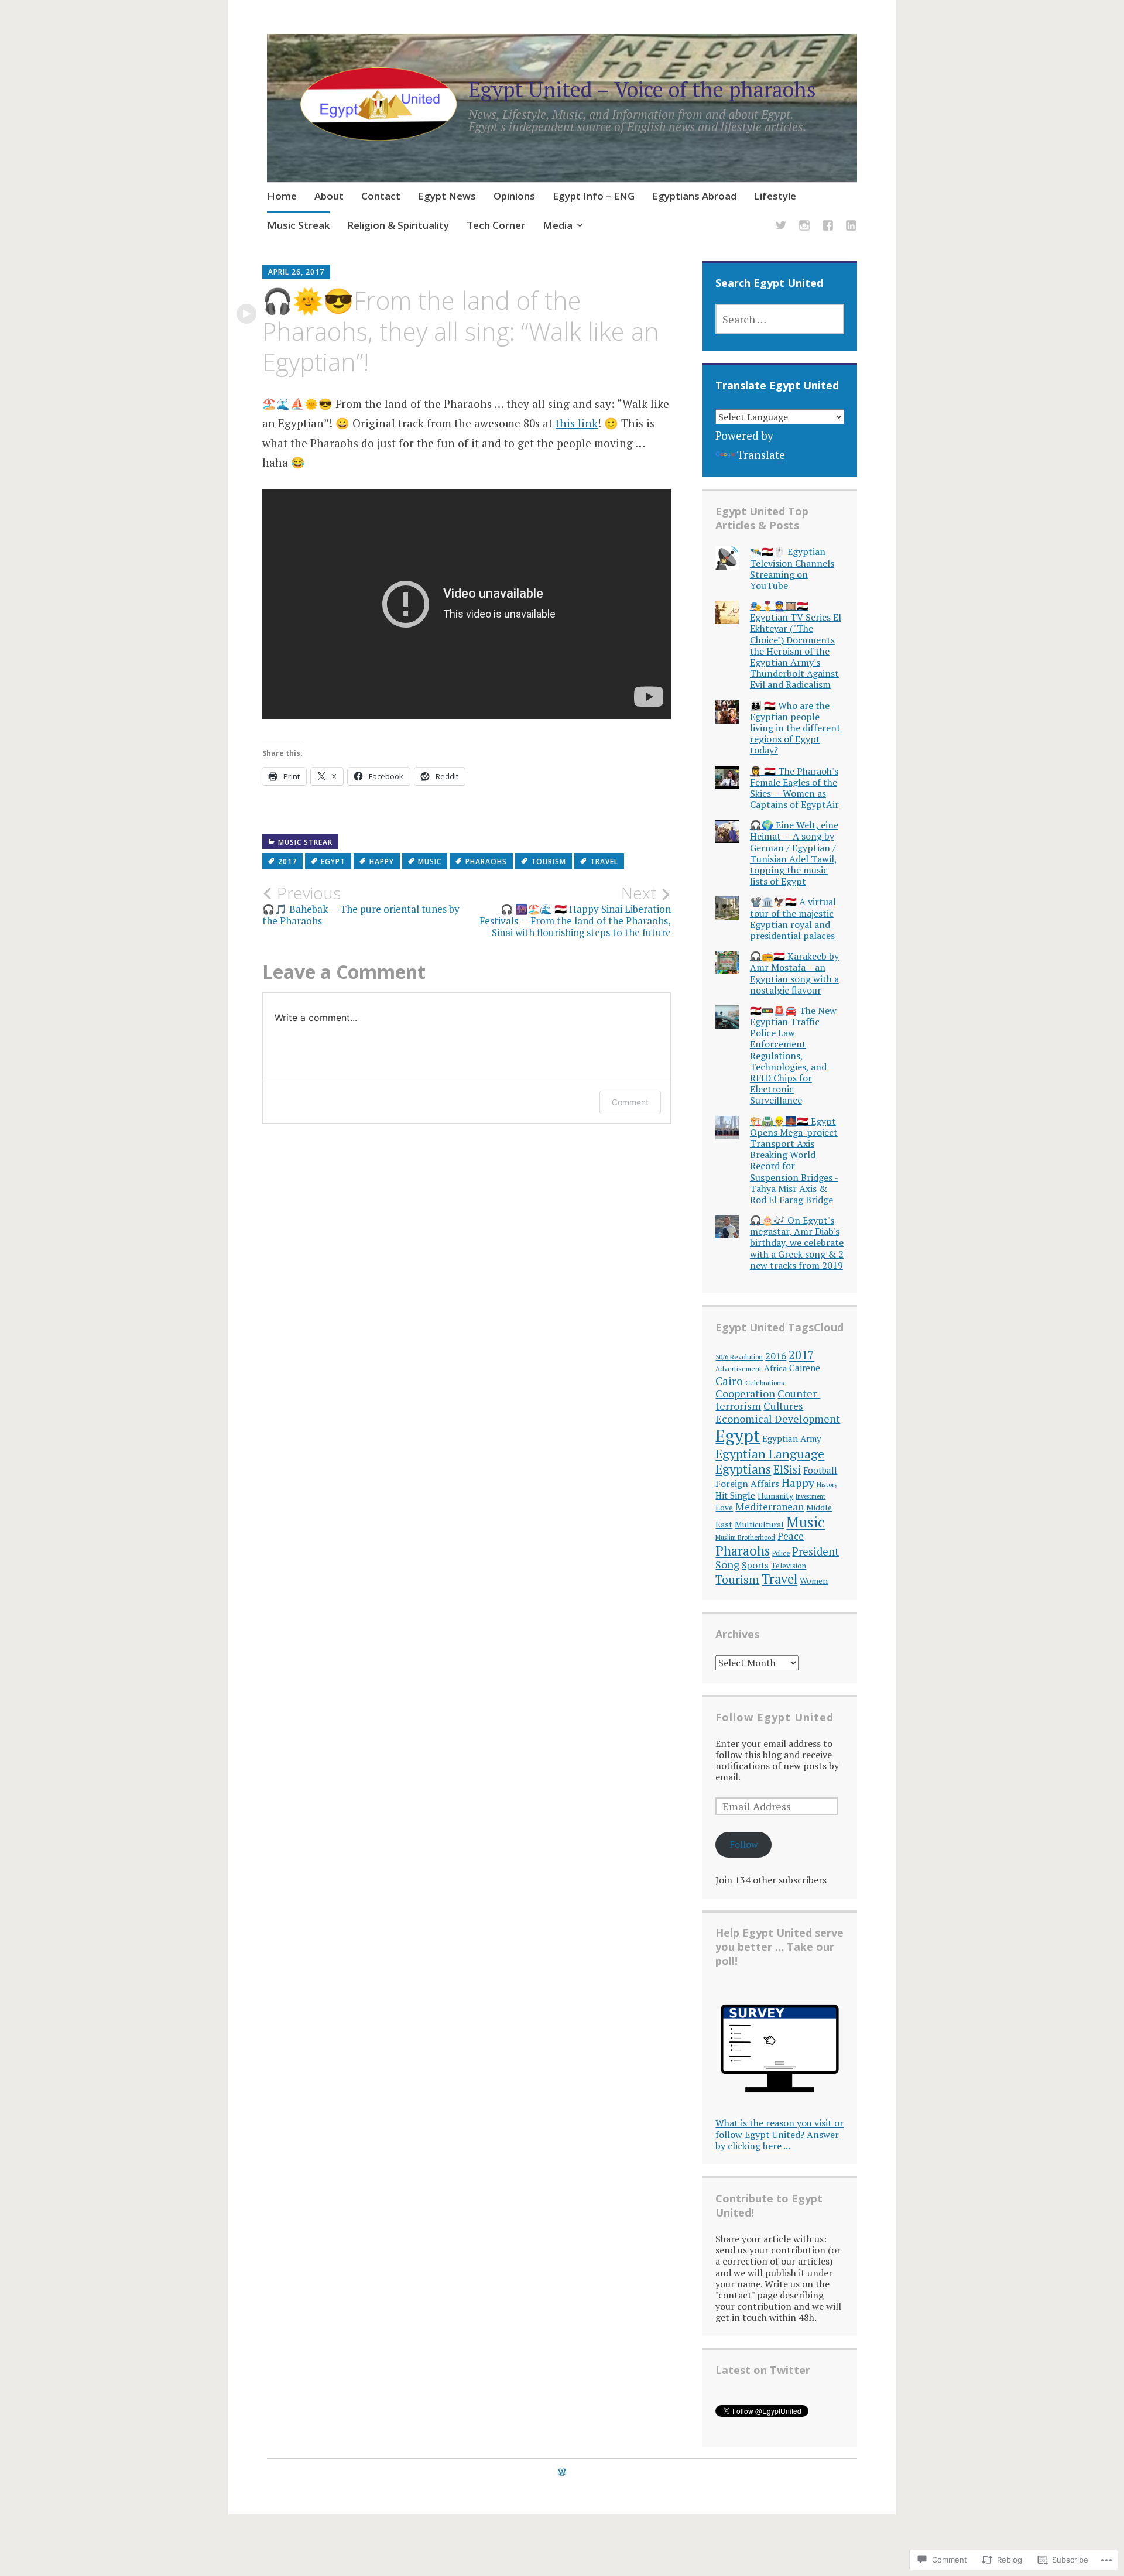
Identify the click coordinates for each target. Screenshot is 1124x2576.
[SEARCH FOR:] (780, 319)
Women (814, 1580)
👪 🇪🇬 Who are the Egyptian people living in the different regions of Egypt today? (795, 728)
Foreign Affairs (747, 1484)
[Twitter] (781, 227)
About (329, 196)
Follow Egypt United (775, 1717)
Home (282, 196)
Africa (775, 1368)
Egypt (333, 861)
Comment (630, 1102)
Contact (381, 196)
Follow (744, 1844)
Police (781, 1553)
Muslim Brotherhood (745, 1537)
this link (577, 423)
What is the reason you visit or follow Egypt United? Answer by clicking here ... (779, 2134)
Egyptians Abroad (694, 196)
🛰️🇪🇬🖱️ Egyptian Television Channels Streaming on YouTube (792, 568)
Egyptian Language (770, 1453)
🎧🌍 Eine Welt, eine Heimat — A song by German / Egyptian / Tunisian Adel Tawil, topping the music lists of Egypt (794, 853)
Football (820, 1470)
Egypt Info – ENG (594, 196)
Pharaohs (486, 861)
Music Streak (298, 225)
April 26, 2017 (296, 272)
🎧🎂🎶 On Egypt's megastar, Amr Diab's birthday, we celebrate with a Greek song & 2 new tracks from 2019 (797, 1243)
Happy (382, 861)
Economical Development (778, 1419)
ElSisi (787, 1469)
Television (789, 1566)
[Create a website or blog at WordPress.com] (562, 2472)
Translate (761, 455)
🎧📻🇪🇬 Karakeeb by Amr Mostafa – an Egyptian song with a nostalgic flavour (794, 973)
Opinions (514, 196)
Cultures (783, 1406)
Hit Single (735, 1495)
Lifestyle (775, 196)
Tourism (549, 861)
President (815, 1551)
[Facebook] (828, 227)
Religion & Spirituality (398, 225)
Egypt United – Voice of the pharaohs (642, 89)
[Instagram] (804, 227)
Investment (811, 1496)
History (827, 1484)
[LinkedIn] (851, 227)
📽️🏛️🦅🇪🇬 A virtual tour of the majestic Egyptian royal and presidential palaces (793, 919)
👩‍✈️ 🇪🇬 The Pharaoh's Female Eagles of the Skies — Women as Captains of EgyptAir (794, 788)
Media (558, 225)
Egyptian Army (792, 1438)
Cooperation (745, 1394)
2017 (287, 861)
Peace (791, 1536)
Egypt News (447, 196)
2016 (776, 1356)
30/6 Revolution (739, 1357)
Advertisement (739, 1368)
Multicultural (759, 1524)
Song (727, 1564)
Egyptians (743, 1469)
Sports (755, 1565)
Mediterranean (770, 1507)
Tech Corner (496, 225)
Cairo (729, 1381)
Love (724, 1508)
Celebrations (765, 1383)
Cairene (805, 1368)
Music (430, 861)
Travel (604, 861)
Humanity (775, 1496)
